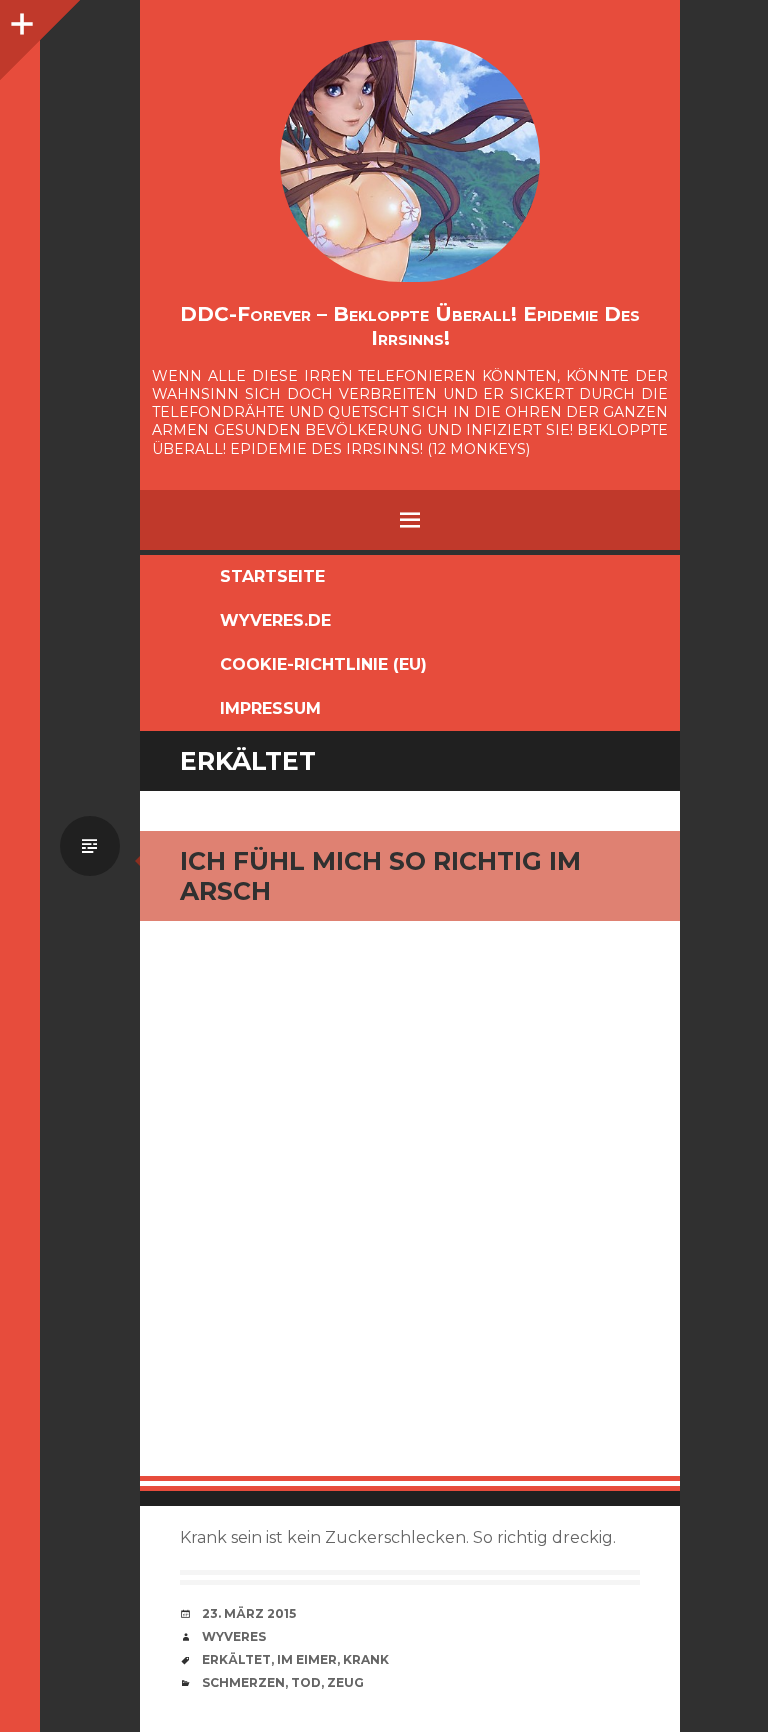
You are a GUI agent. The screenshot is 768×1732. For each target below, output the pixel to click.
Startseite (272, 576)
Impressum (270, 708)
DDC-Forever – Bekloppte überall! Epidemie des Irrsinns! (410, 326)
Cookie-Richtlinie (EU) (323, 664)
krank (366, 1659)
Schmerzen (243, 1682)
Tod (306, 1682)
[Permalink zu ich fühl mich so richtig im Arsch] (410, 1206)
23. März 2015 (249, 1613)
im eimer (307, 1659)
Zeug (345, 1682)
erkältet (236, 1659)
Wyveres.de (275, 620)
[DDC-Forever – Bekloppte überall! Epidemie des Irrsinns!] (410, 161)
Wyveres (234, 1636)
